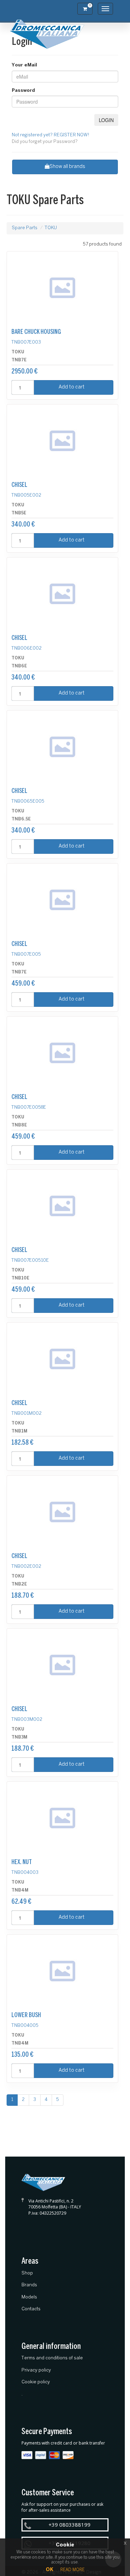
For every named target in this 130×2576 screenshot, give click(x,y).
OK (50, 2570)
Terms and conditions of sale (52, 2358)
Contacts (31, 2309)
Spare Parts (25, 228)
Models (29, 2297)
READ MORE (72, 2570)
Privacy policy (36, 2370)
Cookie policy (36, 2382)
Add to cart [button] (72, 387)
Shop (27, 2273)
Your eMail (24, 65)
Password (23, 91)
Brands (29, 2285)
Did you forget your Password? (45, 142)
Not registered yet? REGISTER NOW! (51, 135)
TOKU (51, 228)
